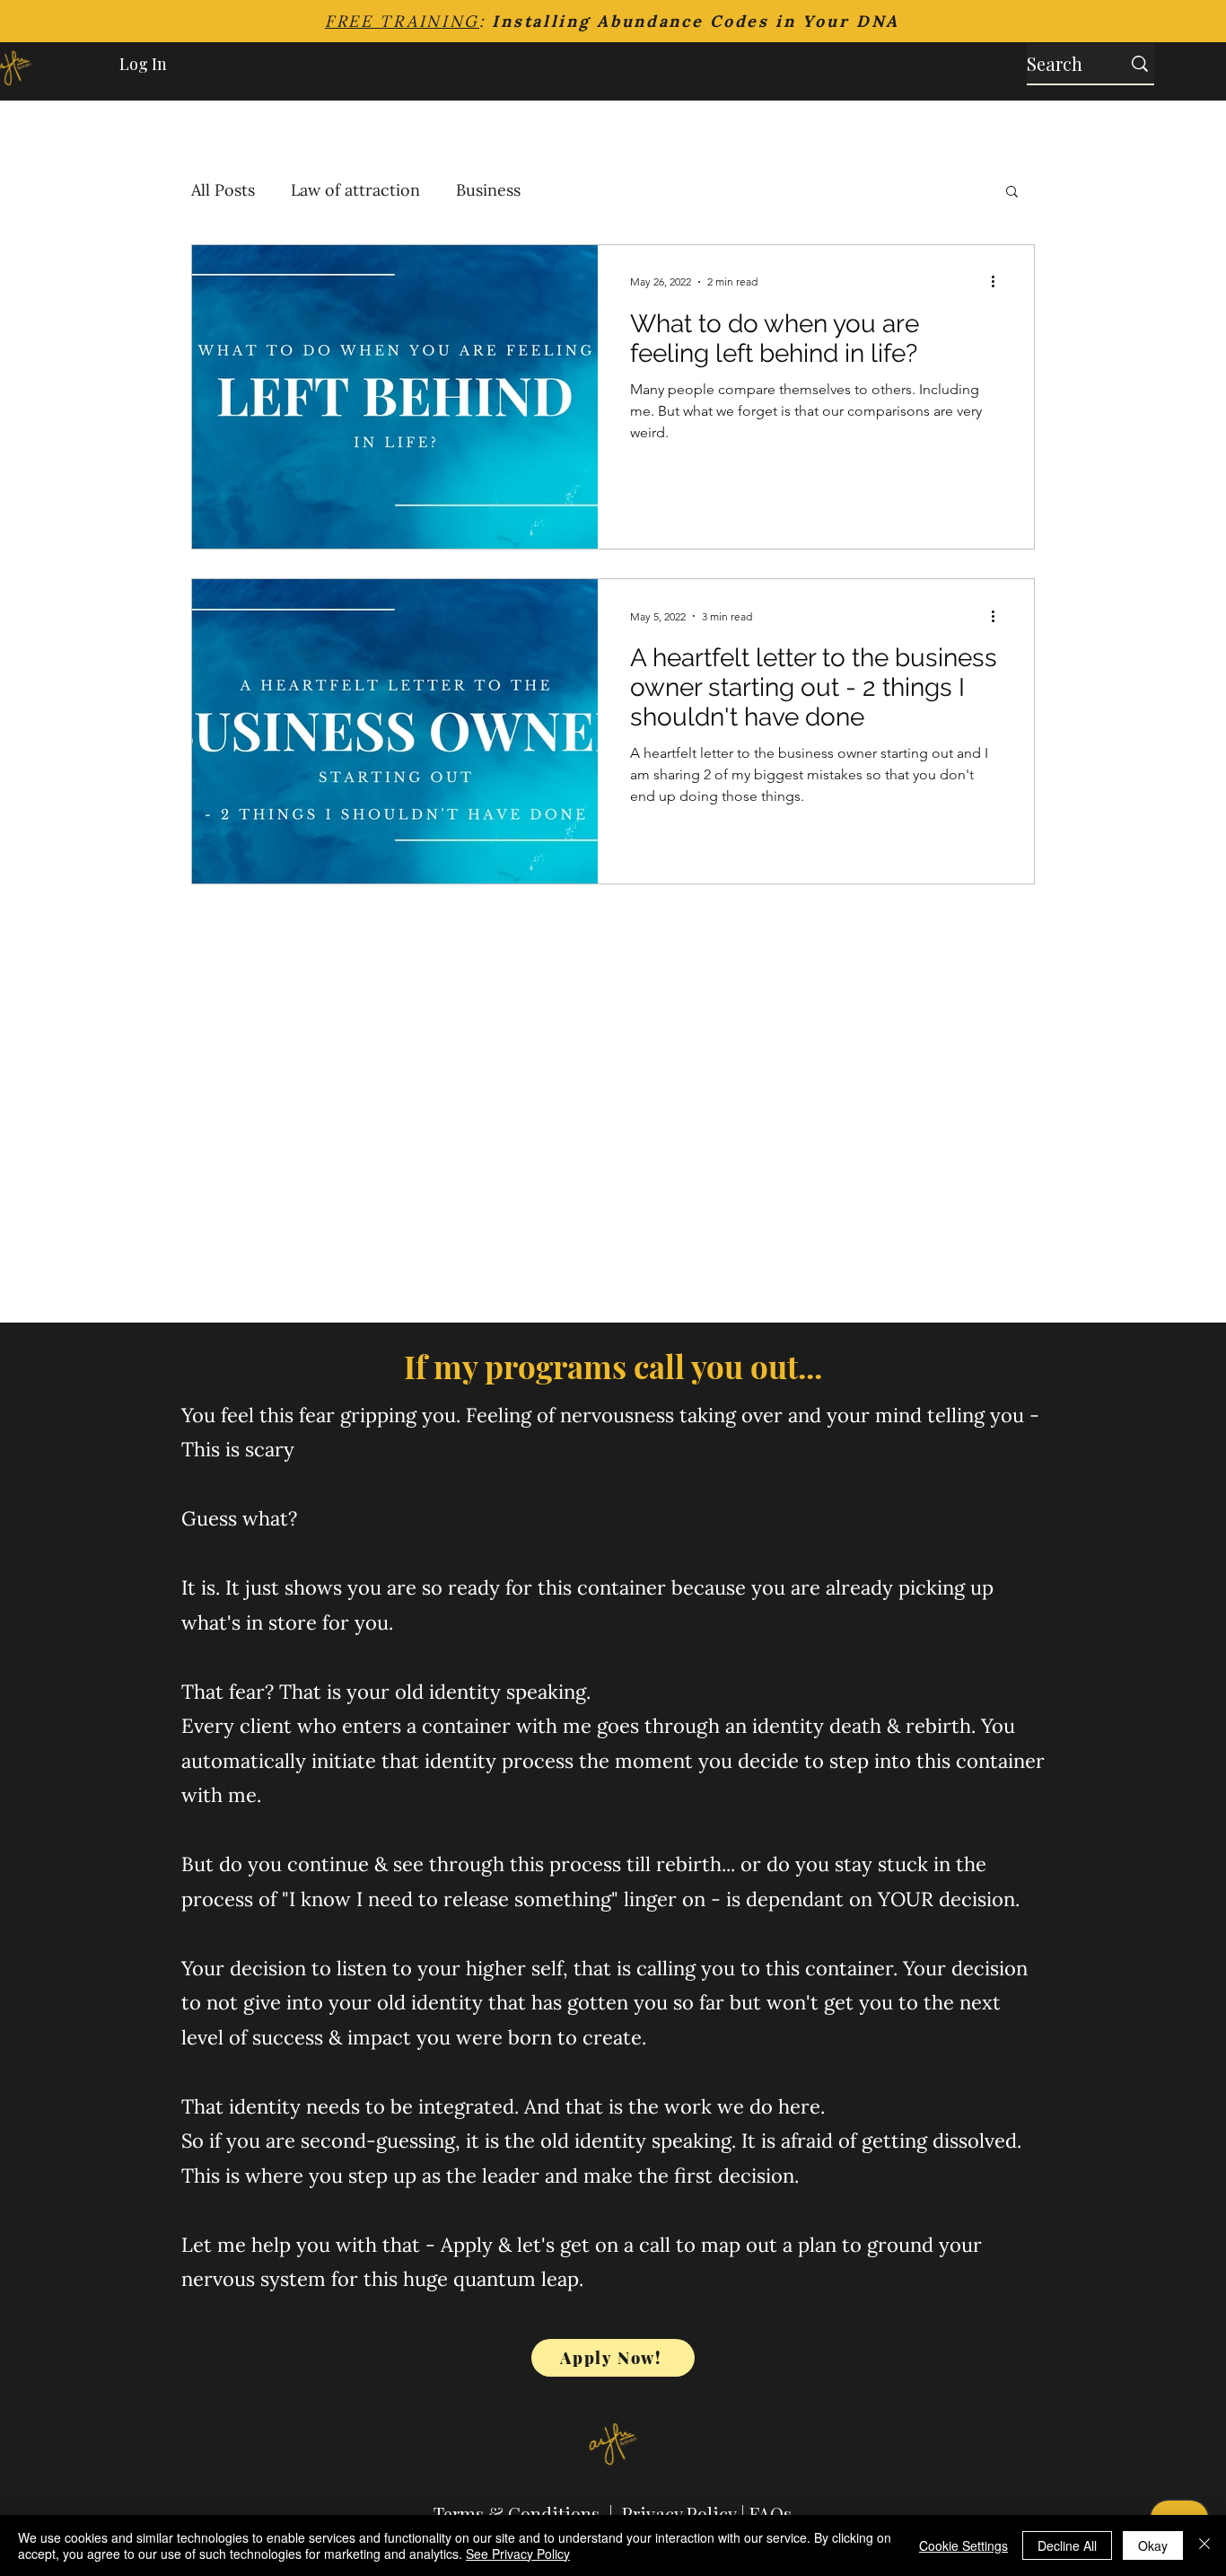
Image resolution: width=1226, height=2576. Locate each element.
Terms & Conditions (517, 2514)
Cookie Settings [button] (963, 2545)
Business (488, 190)
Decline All (1067, 2545)
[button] (1012, 193)
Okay (1153, 2545)
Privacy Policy (679, 2514)
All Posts (223, 190)
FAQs (771, 2514)
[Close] (1204, 2545)
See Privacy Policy (518, 2554)
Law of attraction (355, 190)
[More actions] (999, 282)
